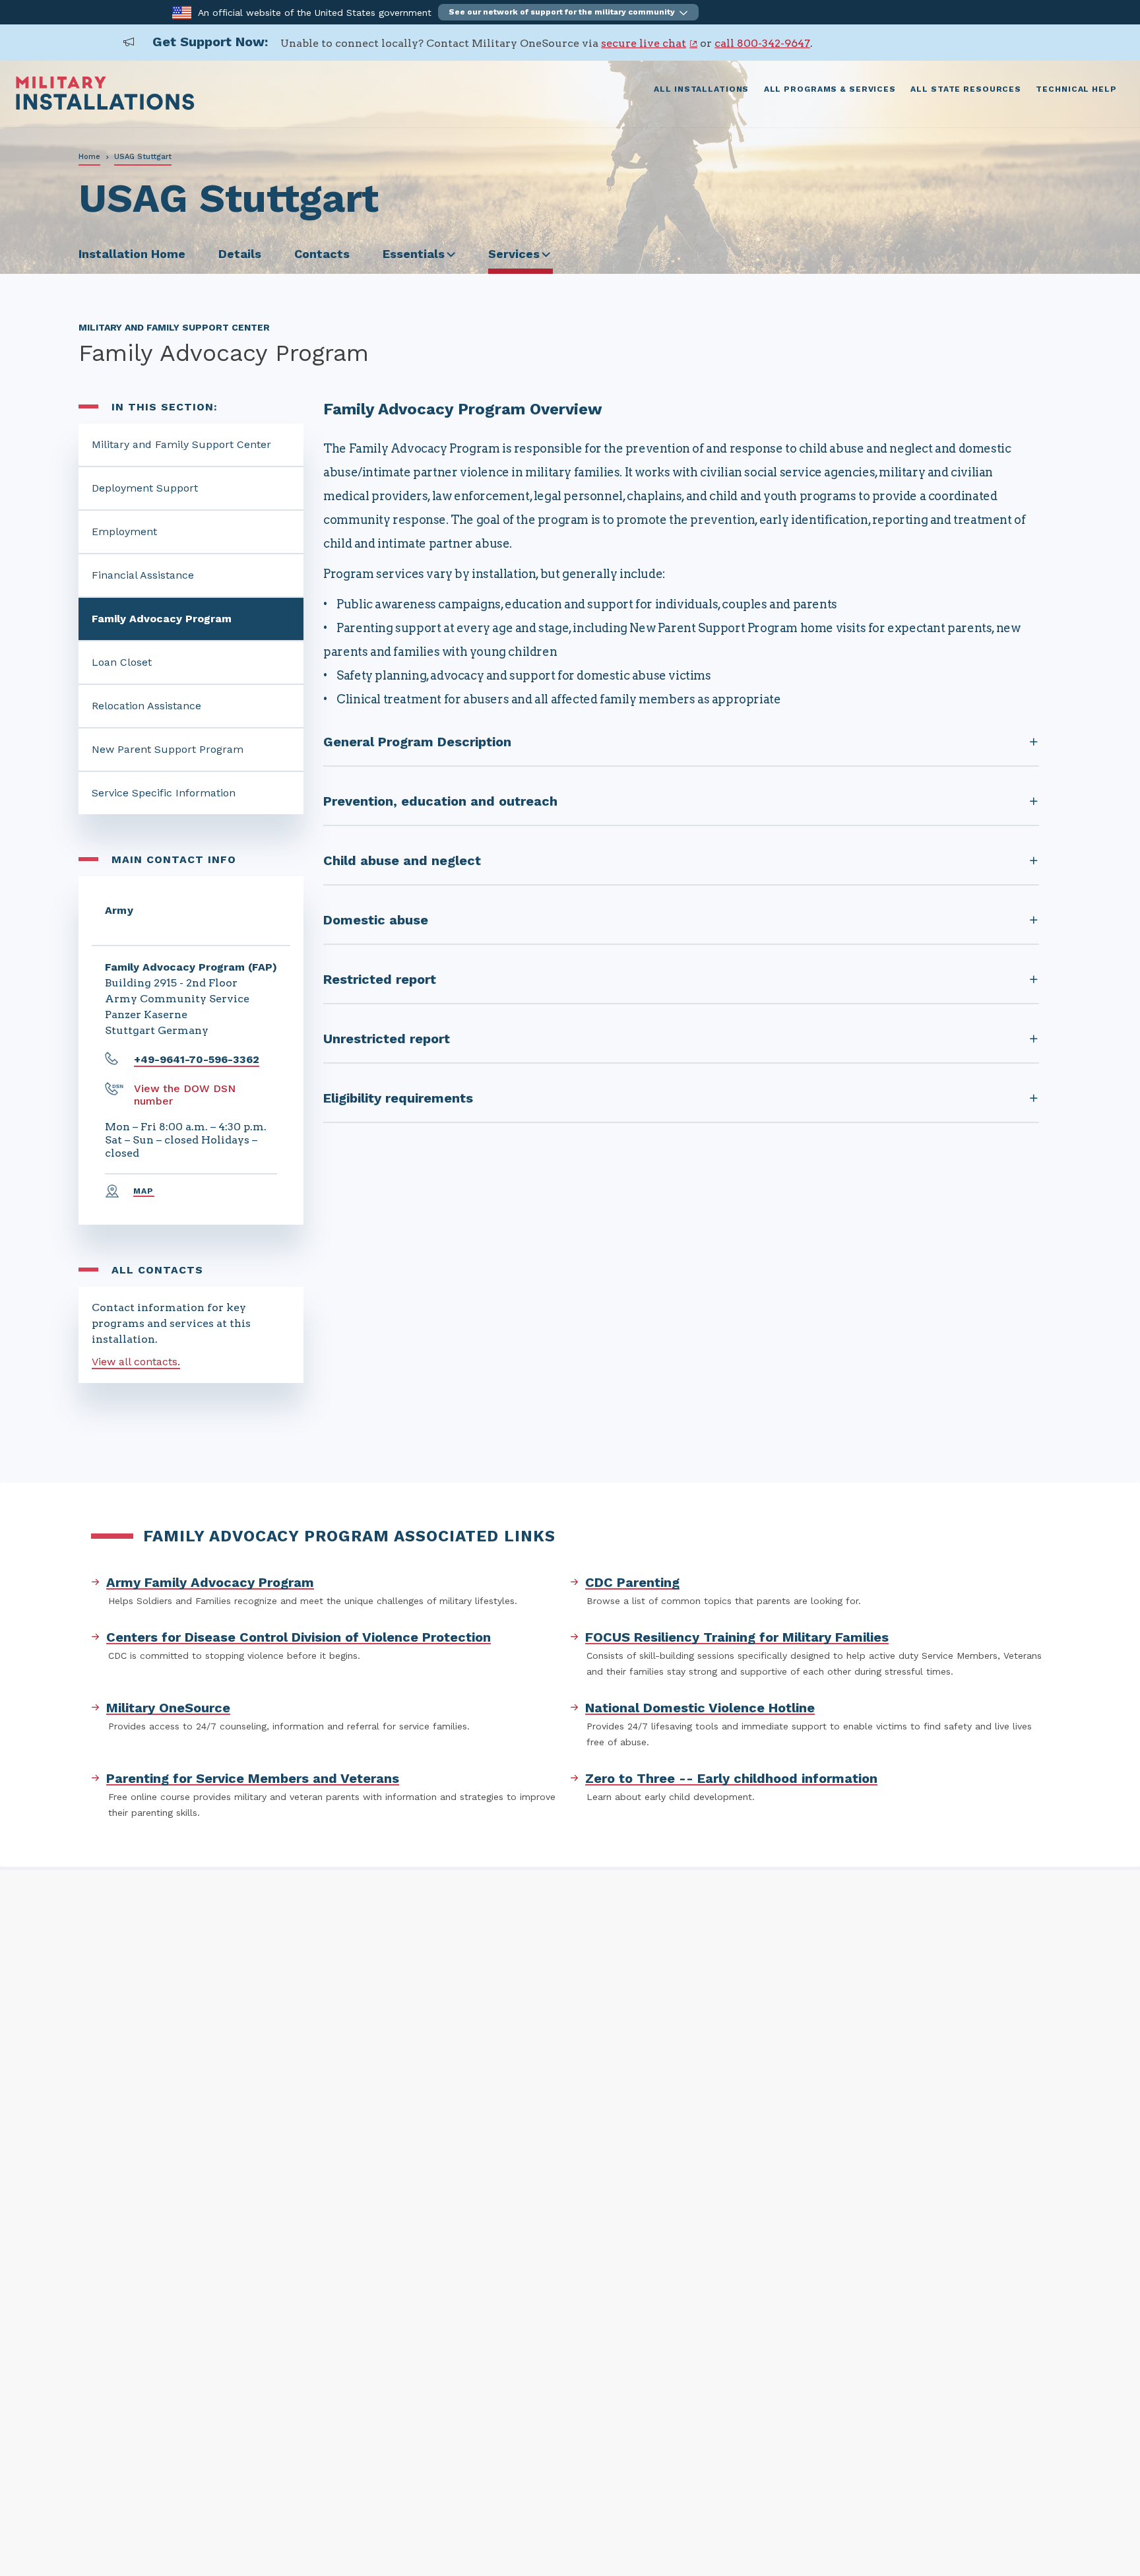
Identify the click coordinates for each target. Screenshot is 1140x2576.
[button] (568, 12)
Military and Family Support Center (181, 444)
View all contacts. (136, 1362)
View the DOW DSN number (185, 1095)
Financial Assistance (143, 575)
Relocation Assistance (146, 706)
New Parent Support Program (168, 749)
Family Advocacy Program (162, 619)
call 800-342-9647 (762, 43)
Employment (124, 531)
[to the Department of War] (182, 12)
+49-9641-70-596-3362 (197, 1059)
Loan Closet (122, 662)
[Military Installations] (105, 107)
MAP (144, 1191)
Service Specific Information (164, 793)
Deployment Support (145, 488)
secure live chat (644, 43)
